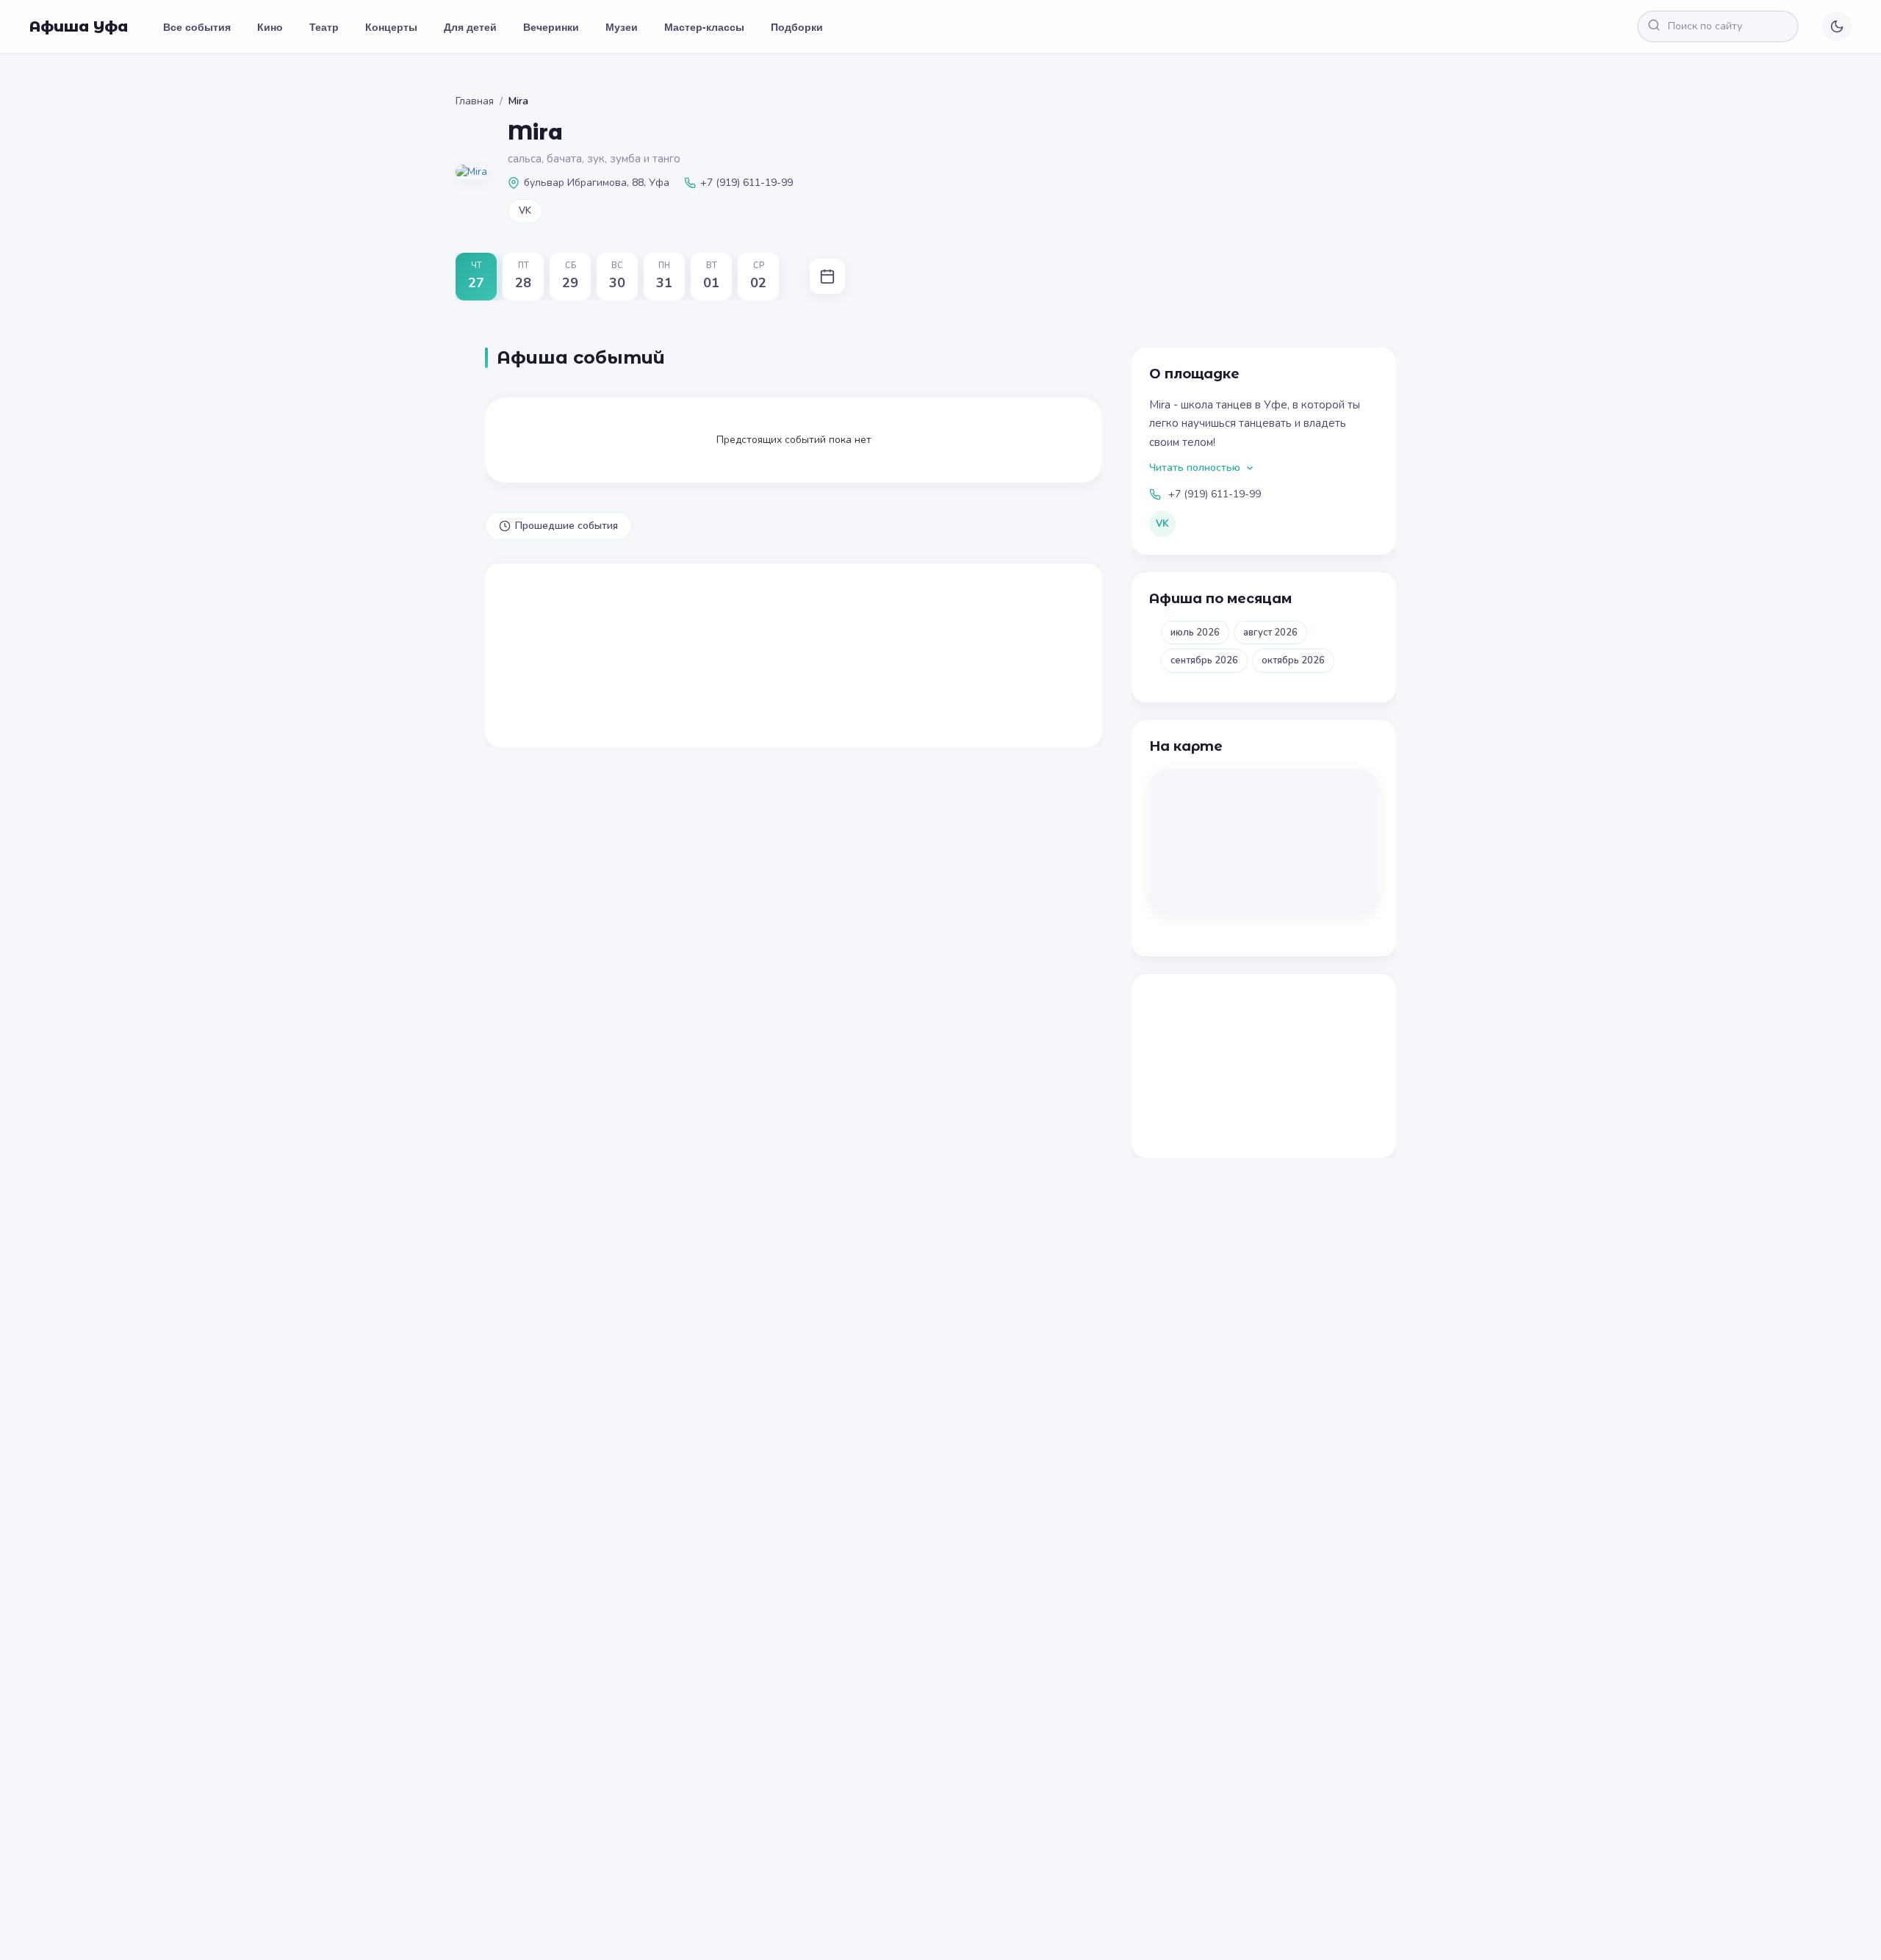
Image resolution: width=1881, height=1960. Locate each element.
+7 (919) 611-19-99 (1215, 494)
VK (525, 211)
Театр (324, 26)
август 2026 (1270, 633)
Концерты (391, 26)
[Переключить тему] (1837, 26)
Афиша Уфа (79, 26)
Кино (270, 26)
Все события (197, 26)
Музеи (622, 26)
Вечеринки (551, 26)
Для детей (470, 26)
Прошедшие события (567, 526)
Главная (475, 101)
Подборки (797, 26)
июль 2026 (1195, 633)
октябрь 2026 (1293, 660)
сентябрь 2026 (1204, 660)
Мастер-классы (704, 26)
